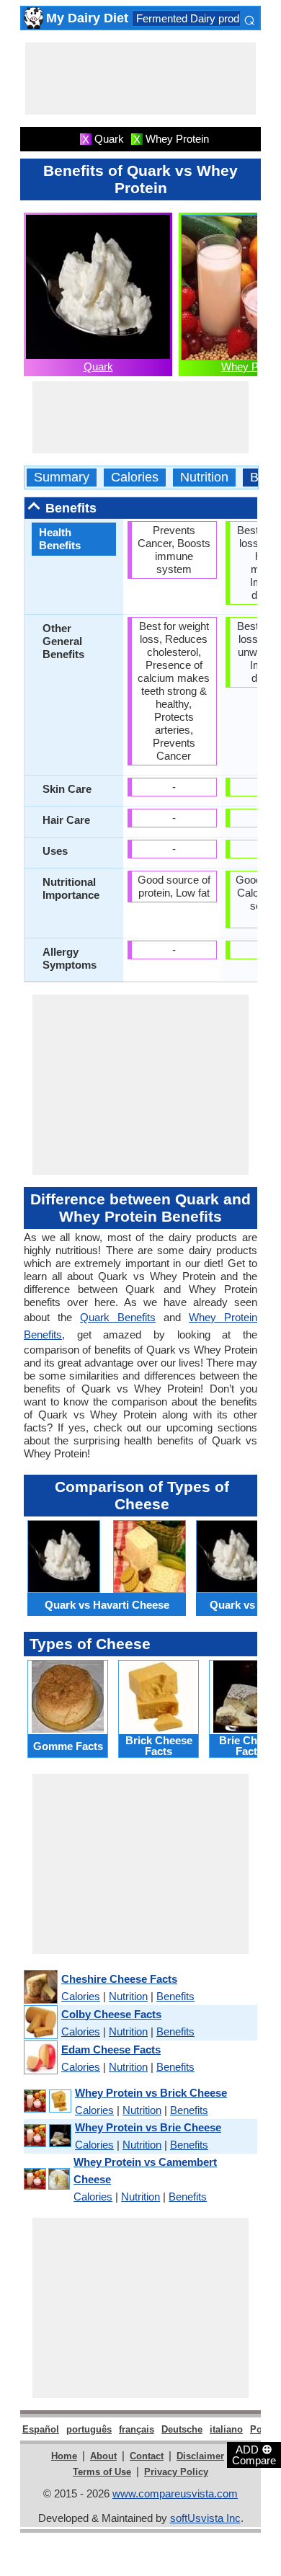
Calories (135, 478)
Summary (62, 478)
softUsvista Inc (205, 2518)
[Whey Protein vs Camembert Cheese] (46, 2180)
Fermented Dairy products (198, 18)
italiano (226, 2429)
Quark (98, 367)
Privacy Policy (176, 2472)
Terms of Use (102, 2472)
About (103, 2456)
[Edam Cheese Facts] (40, 2058)
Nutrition (204, 478)
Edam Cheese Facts (111, 2049)
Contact (147, 2456)
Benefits (175, 1996)
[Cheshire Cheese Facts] (40, 1987)
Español (41, 2429)
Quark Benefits (118, 1317)
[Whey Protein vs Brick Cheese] (47, 2101)
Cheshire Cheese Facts (119, 1979)
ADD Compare (254, 2454)
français (137, 2429)
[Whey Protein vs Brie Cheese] (47, 2136)
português (89, 2429)
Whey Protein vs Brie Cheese (148, 2127)
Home (64, 2456)
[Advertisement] (140, 79)
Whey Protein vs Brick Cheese (151, 2093)
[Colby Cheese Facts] (40, 2023)
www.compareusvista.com (175, 2493)
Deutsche (182, 2429)
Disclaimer (200, 2456)
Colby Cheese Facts (111, 2014)
